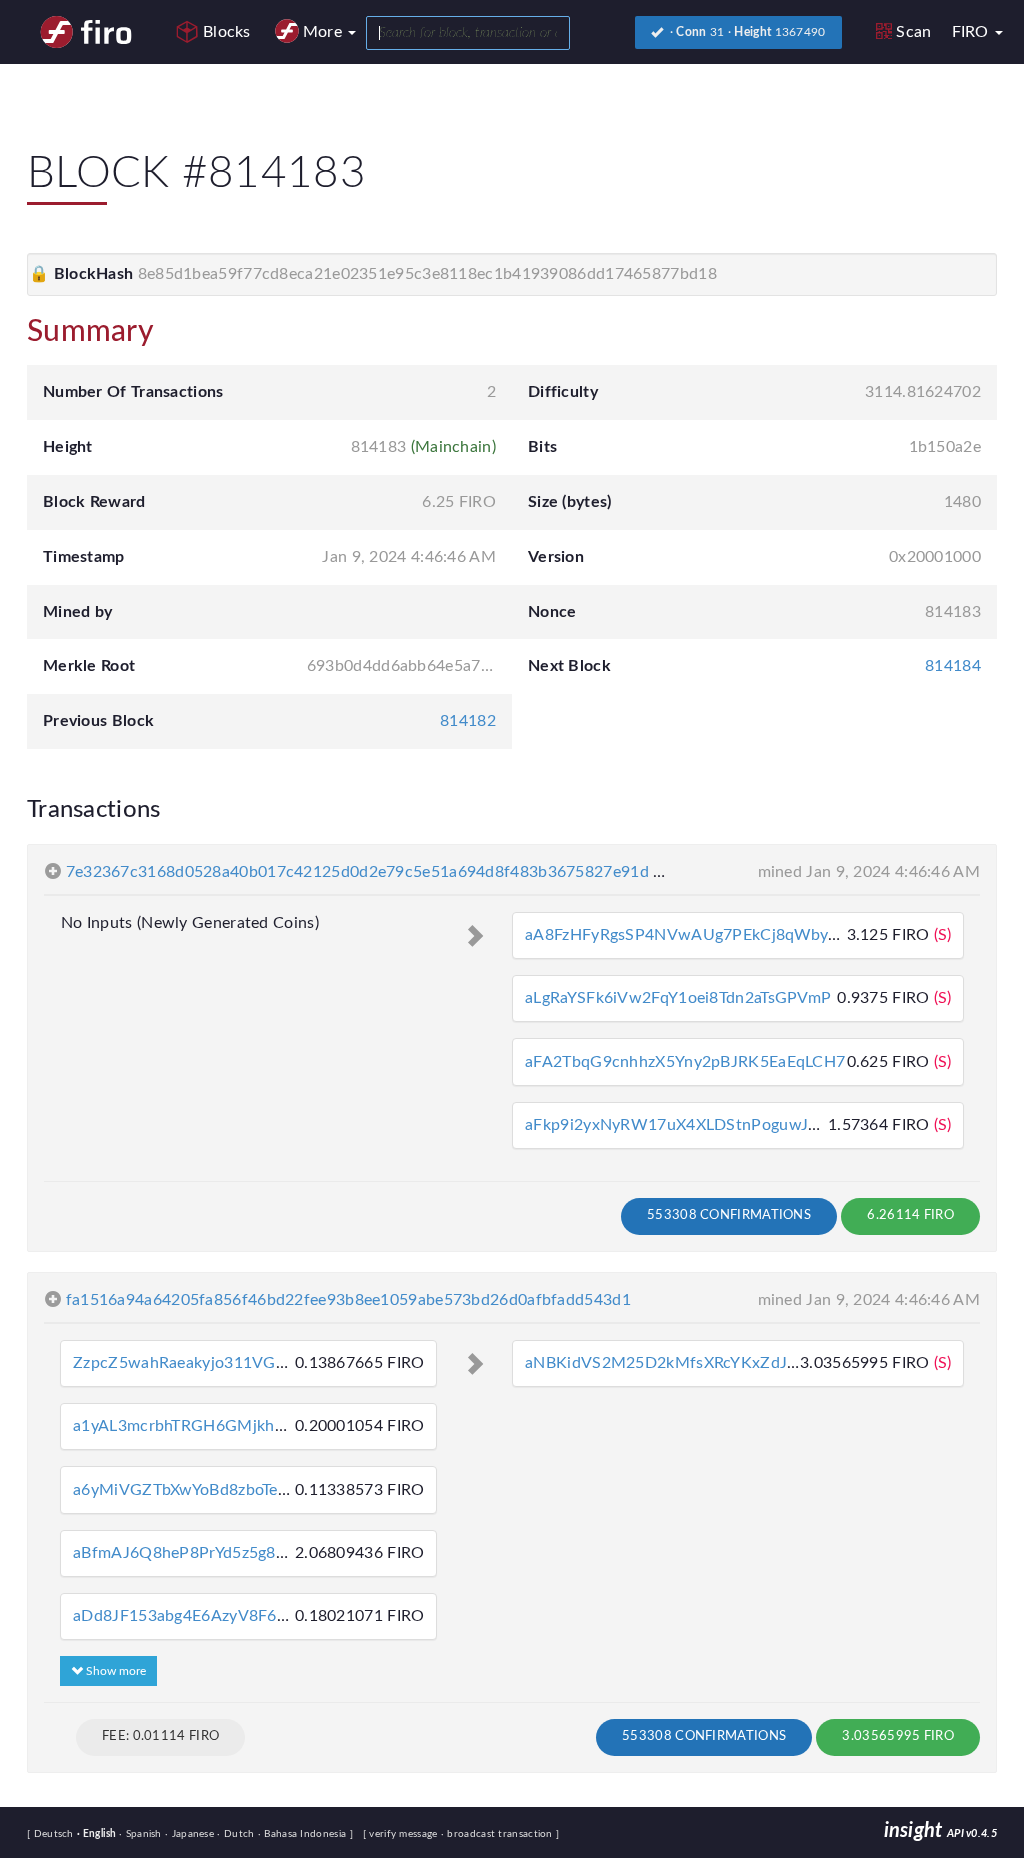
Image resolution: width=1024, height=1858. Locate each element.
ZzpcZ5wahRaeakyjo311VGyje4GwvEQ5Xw (233, 1363)
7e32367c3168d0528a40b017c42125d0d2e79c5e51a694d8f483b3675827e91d (357, 872)
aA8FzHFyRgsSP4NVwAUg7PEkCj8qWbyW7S (694, 935)
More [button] (325, 32)
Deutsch (55, 1834)
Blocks (227, 32)
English (98, 1834)
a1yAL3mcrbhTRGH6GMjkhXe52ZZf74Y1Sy (233, 1426)
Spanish (142, 1834)
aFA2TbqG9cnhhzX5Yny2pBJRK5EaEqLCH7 (685, 1062)
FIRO (973, 32)
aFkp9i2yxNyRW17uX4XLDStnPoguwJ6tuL (683, 1125)
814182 (468, 721)
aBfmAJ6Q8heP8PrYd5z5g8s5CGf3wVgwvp (233, 1553)
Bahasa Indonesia (304, 1834)
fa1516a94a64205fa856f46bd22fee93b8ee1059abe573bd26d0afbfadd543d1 (348, 1300)
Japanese (191, 1834)
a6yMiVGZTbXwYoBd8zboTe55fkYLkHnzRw (231, 1490)
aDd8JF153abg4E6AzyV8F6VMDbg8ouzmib (234, 1616)
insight (940, 1831)
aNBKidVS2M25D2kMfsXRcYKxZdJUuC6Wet (692, 1363)
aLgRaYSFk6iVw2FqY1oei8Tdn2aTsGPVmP (678, 998)
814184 (953, 666)
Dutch (237, 1834)
